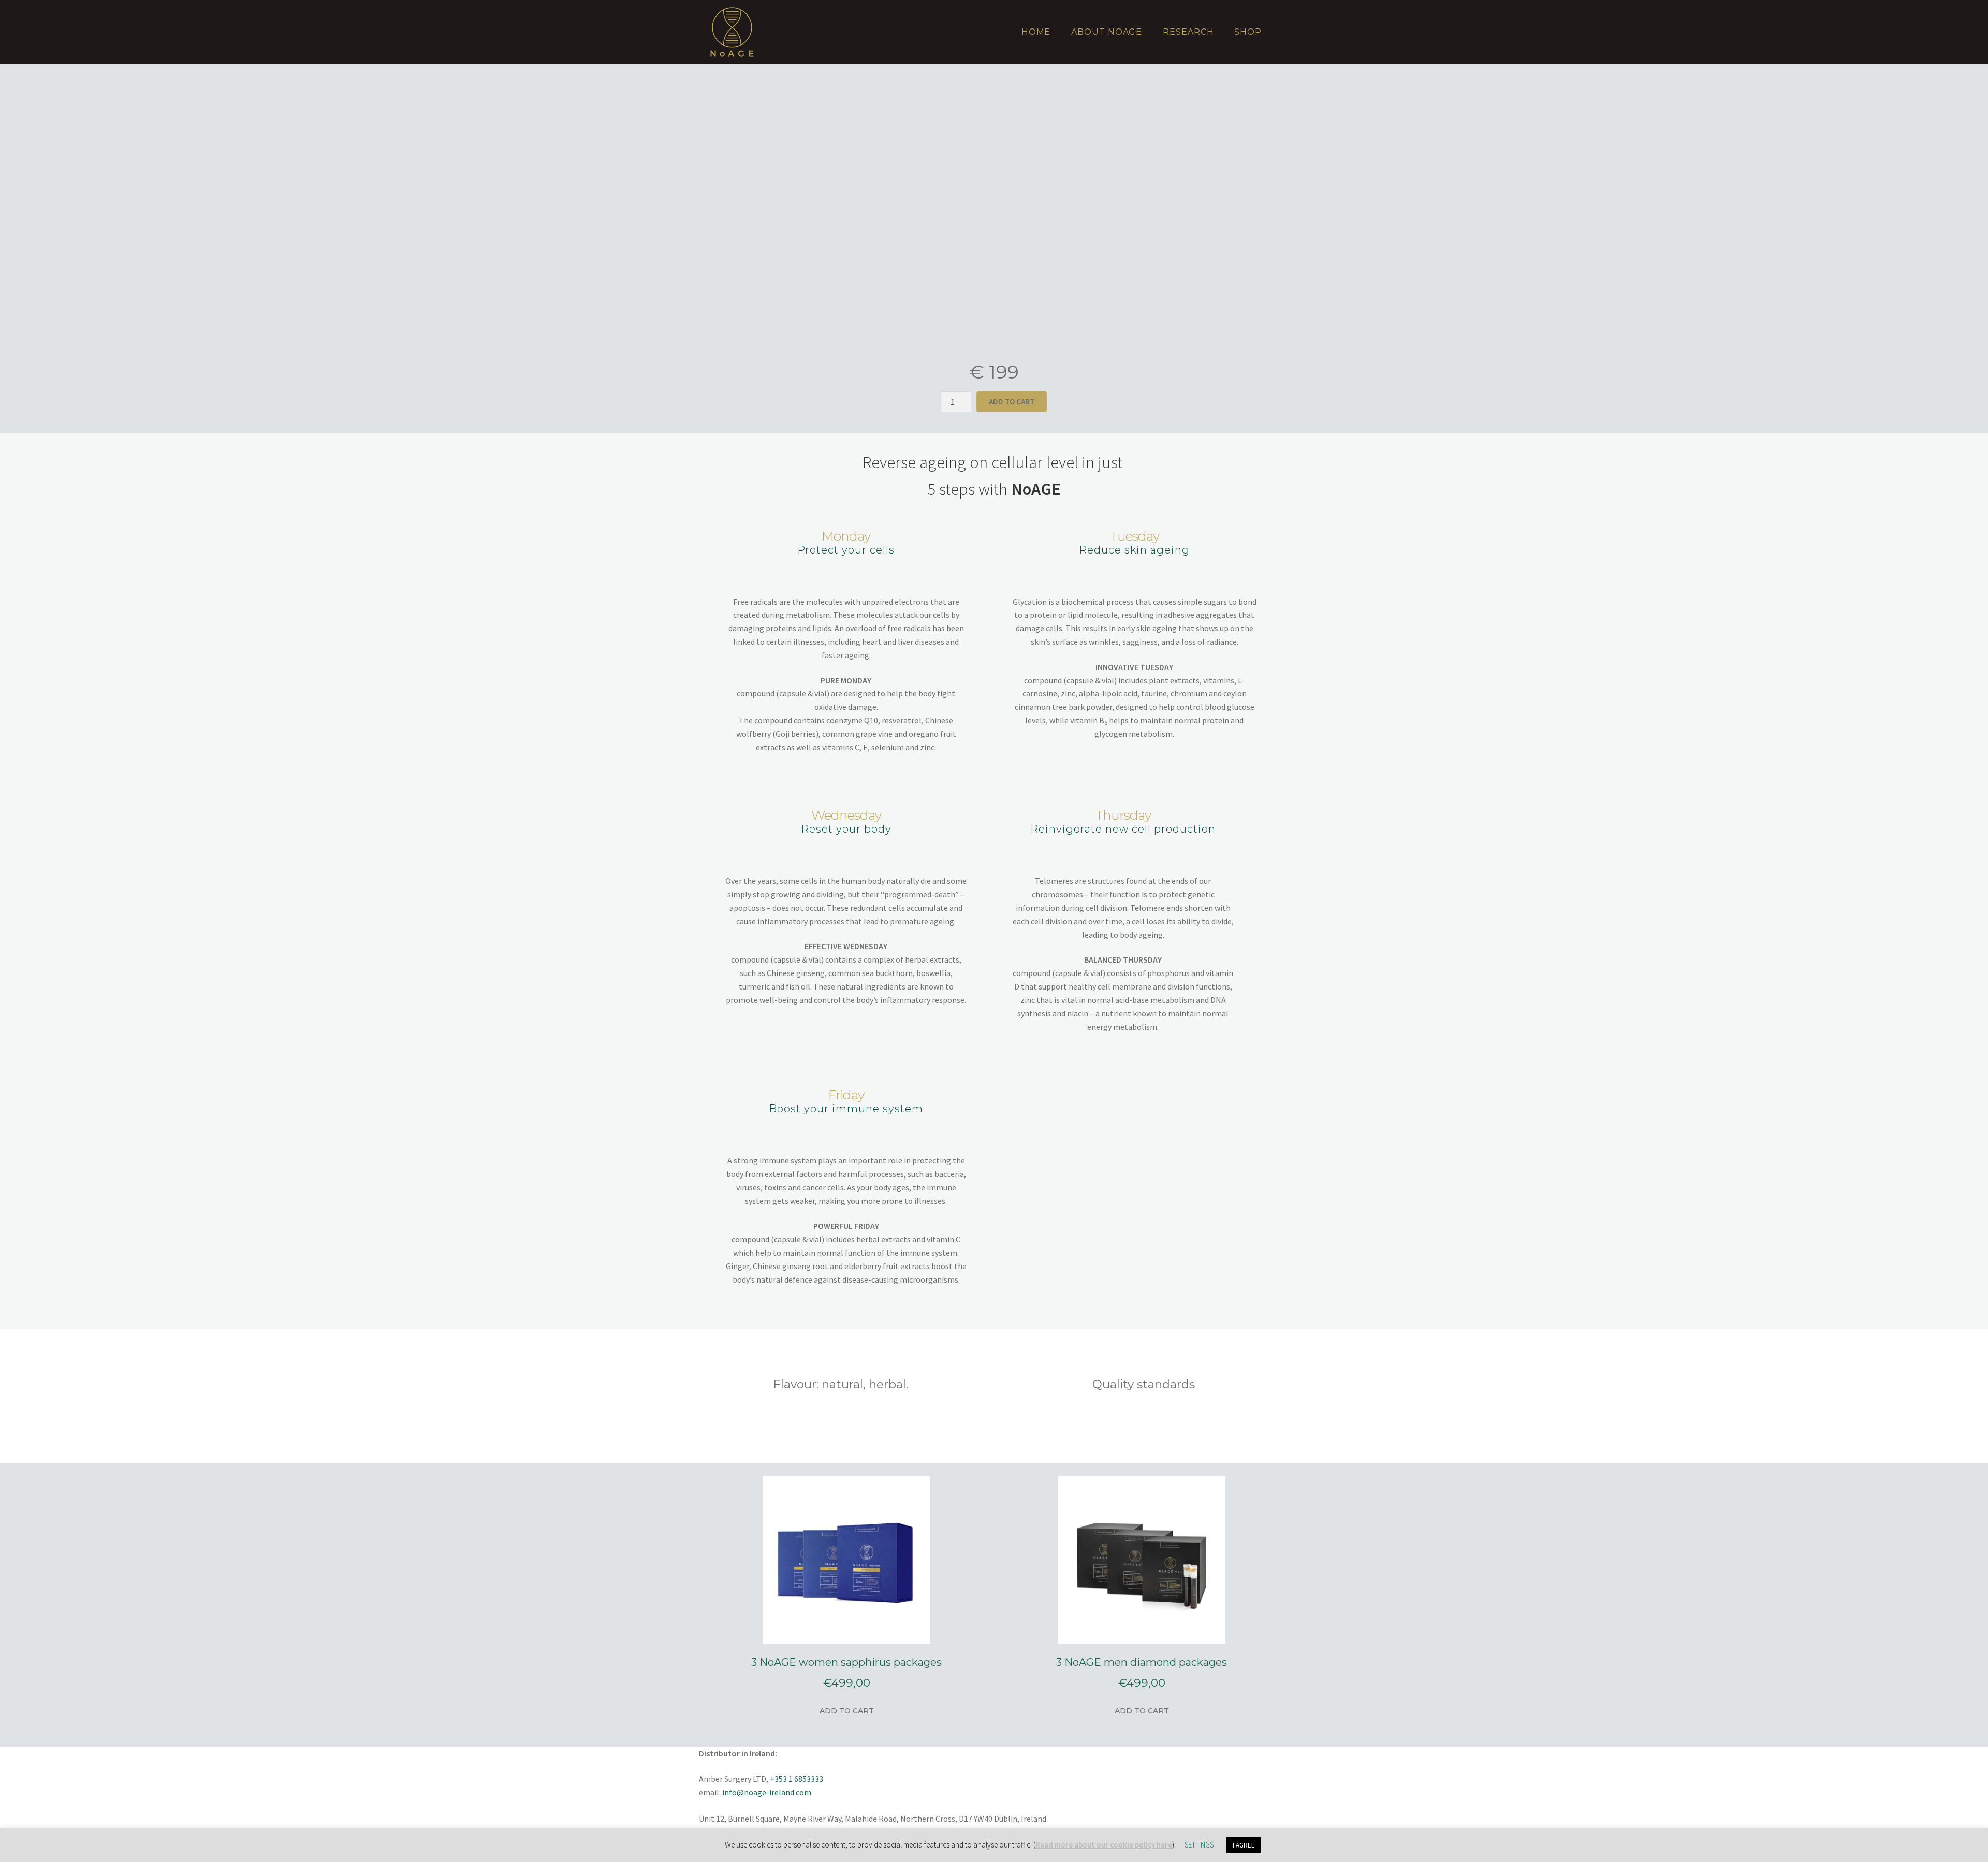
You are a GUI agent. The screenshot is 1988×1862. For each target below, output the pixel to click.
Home (1036, 32)
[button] (713, 211)
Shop (1248, 32)
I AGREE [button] (1244, 1845)
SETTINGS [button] (1199, 1845)
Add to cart (847, 1711)
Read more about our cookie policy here (1104, 1845)
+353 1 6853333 (796, 1779)
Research (1188, 32)
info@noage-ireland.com (767, 1792)
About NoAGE (1107, 32)
